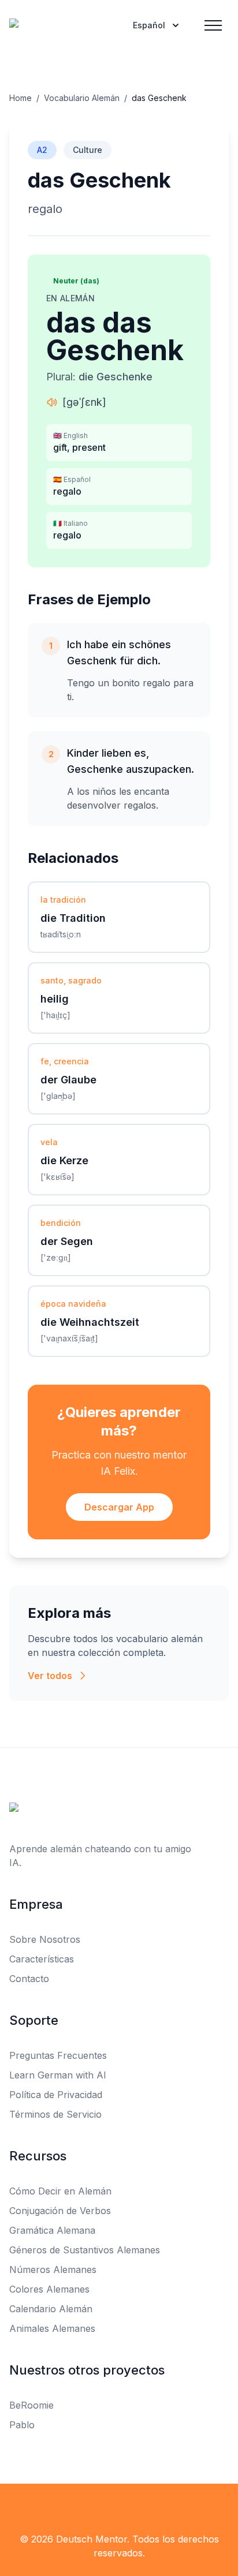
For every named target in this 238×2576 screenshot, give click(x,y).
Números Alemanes (53, 2270)
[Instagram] (144, 2507)
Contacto (29, 1979)
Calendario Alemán (51, 2309)
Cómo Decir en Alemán (60, 2191)
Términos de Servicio (55, 2114)
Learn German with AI (58, 2075)
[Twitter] (119, 2507)
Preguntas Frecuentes (58, 2055)
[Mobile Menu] (213, 25)
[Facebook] (94, 2507)
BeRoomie (31, 2405)
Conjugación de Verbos (60, 2211)
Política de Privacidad (56, 2095)
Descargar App (119, 1507)
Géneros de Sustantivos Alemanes (85, 2250)
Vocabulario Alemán (82, 98)
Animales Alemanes (52, 2328)
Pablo (22, 2425)
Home (21, 98)
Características (42, 1959)
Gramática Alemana (52, 2230)
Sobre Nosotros (45, 1939)
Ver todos (50, 1676)
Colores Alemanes (49, 2289)
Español (149, 25)
